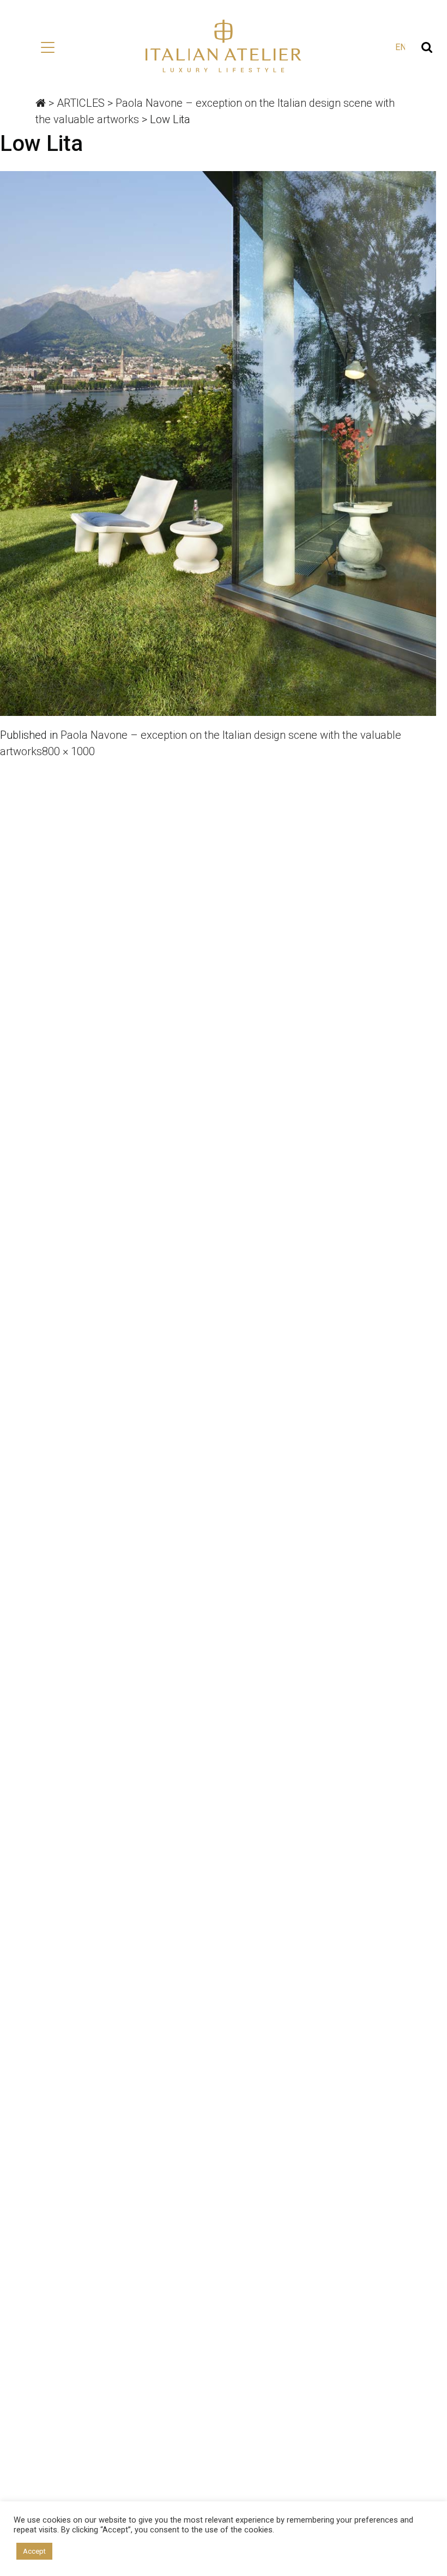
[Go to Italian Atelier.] (41, 103)
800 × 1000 (68, 751)
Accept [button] (34, 2551)
